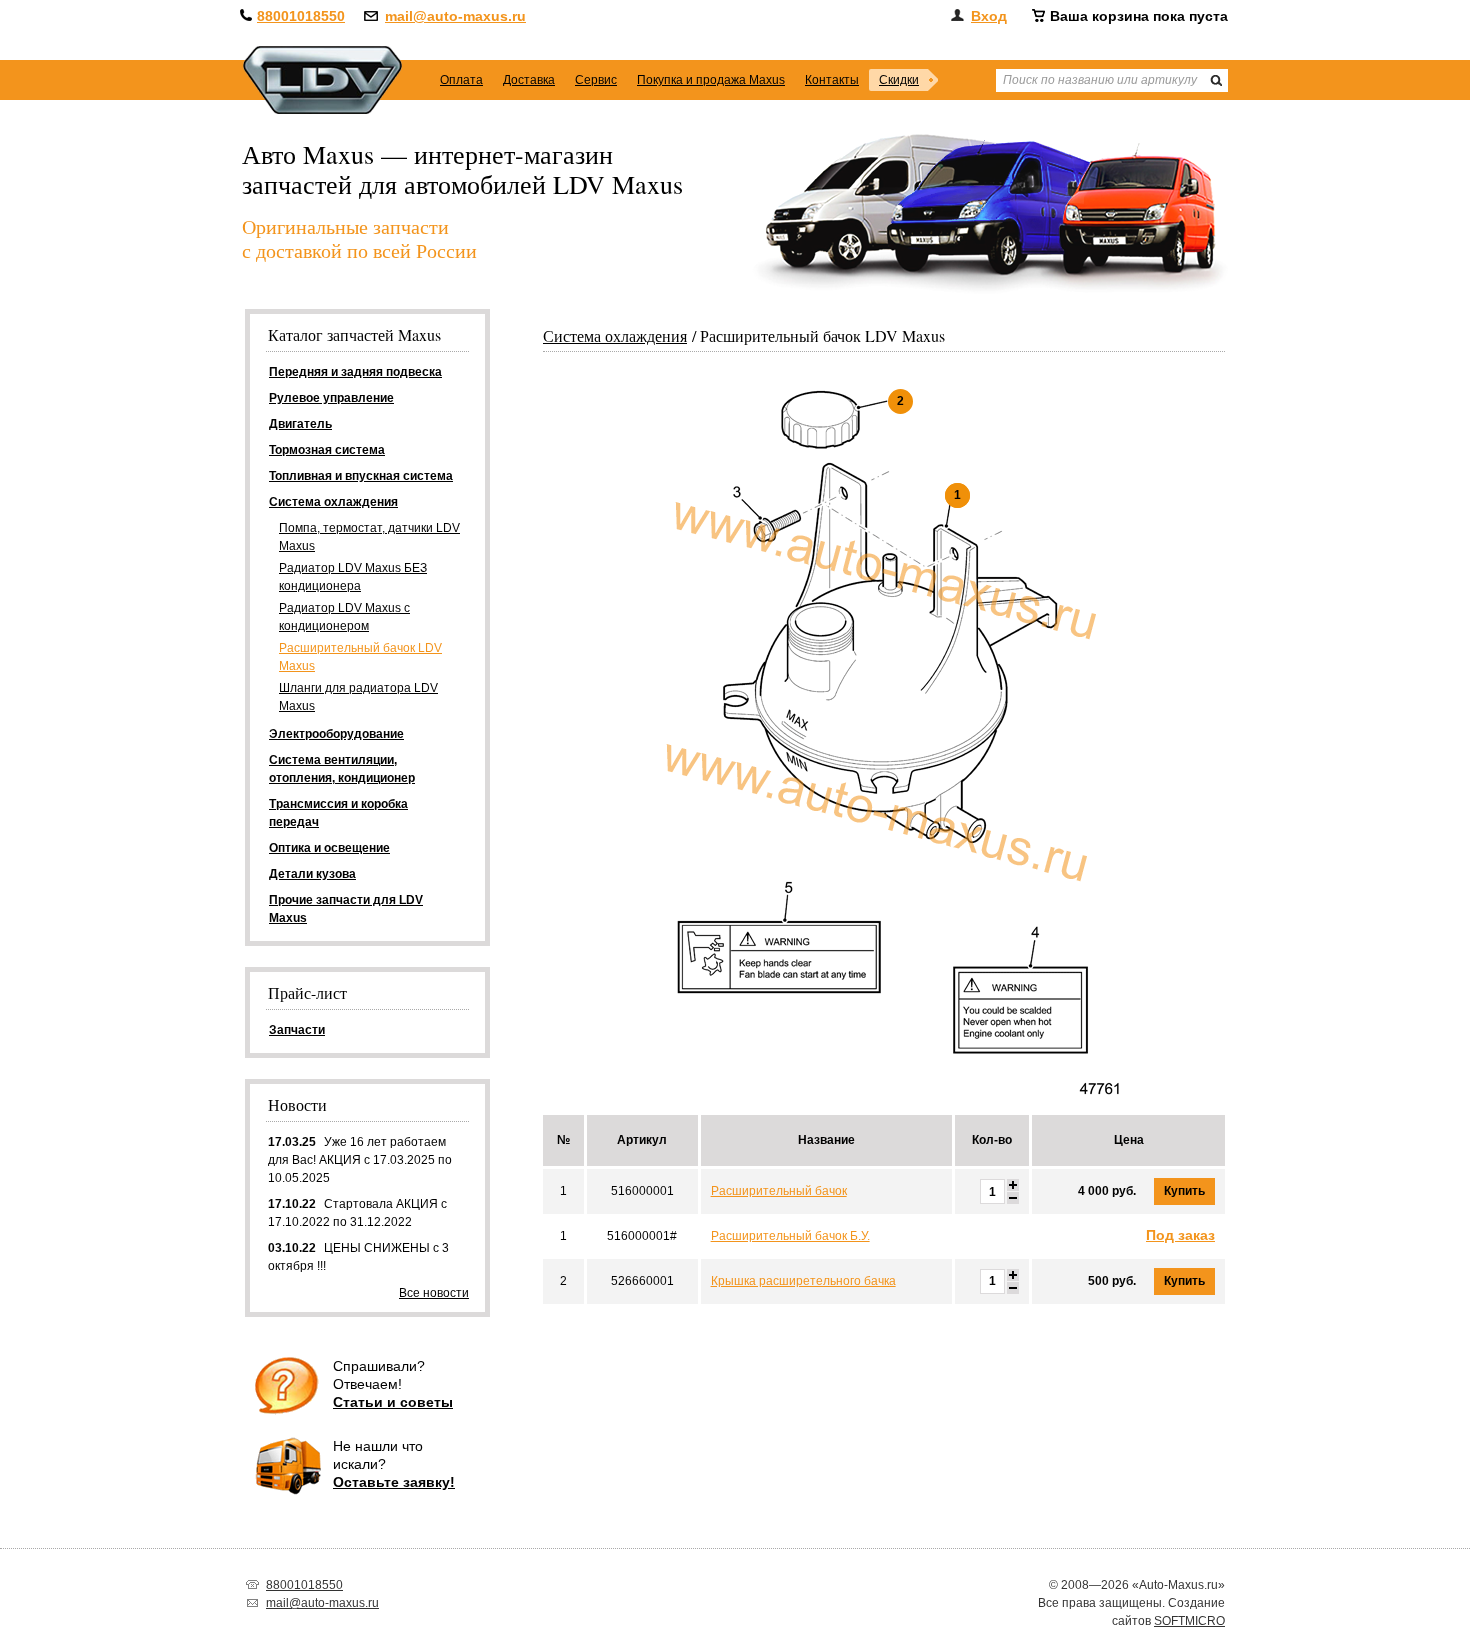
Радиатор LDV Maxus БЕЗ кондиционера (353, 577)
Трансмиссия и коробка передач (338, 813)
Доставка (529, 80)
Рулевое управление (331, 398)
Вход (989, 16)
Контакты (832, 80)
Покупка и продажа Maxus (711, 80)
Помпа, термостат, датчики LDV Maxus (369, 537)
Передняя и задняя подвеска (355, 372)
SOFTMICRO (1189, 1621)
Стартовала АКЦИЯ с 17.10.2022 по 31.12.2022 (357, 1213)
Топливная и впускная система (361, 476)
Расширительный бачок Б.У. (790, 1236)
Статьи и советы (393, 1402)
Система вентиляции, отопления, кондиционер (342, 769)
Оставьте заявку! (394, 1482)
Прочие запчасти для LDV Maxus (346, 909)
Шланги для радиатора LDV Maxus (358, 697)
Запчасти (297, 1030)
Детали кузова (312, 874)
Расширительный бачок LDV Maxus (360, 657)
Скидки (899, 80)
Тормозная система (327, 450)
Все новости (434, 1293)
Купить (1184, 1191)
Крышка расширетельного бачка (803, 1281)
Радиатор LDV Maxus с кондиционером (344, 617)
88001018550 (301, 16)
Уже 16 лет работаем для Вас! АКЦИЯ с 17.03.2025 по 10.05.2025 (360, 1160)
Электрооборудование (336, 734)
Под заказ (1180, 1235)
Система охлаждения (615, 335)
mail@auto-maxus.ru (455, 16)
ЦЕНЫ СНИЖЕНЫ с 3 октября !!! (358, 1257)
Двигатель (300, 424)
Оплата (461, 80)
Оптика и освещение (329, 848)
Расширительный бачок (779, 1191)
